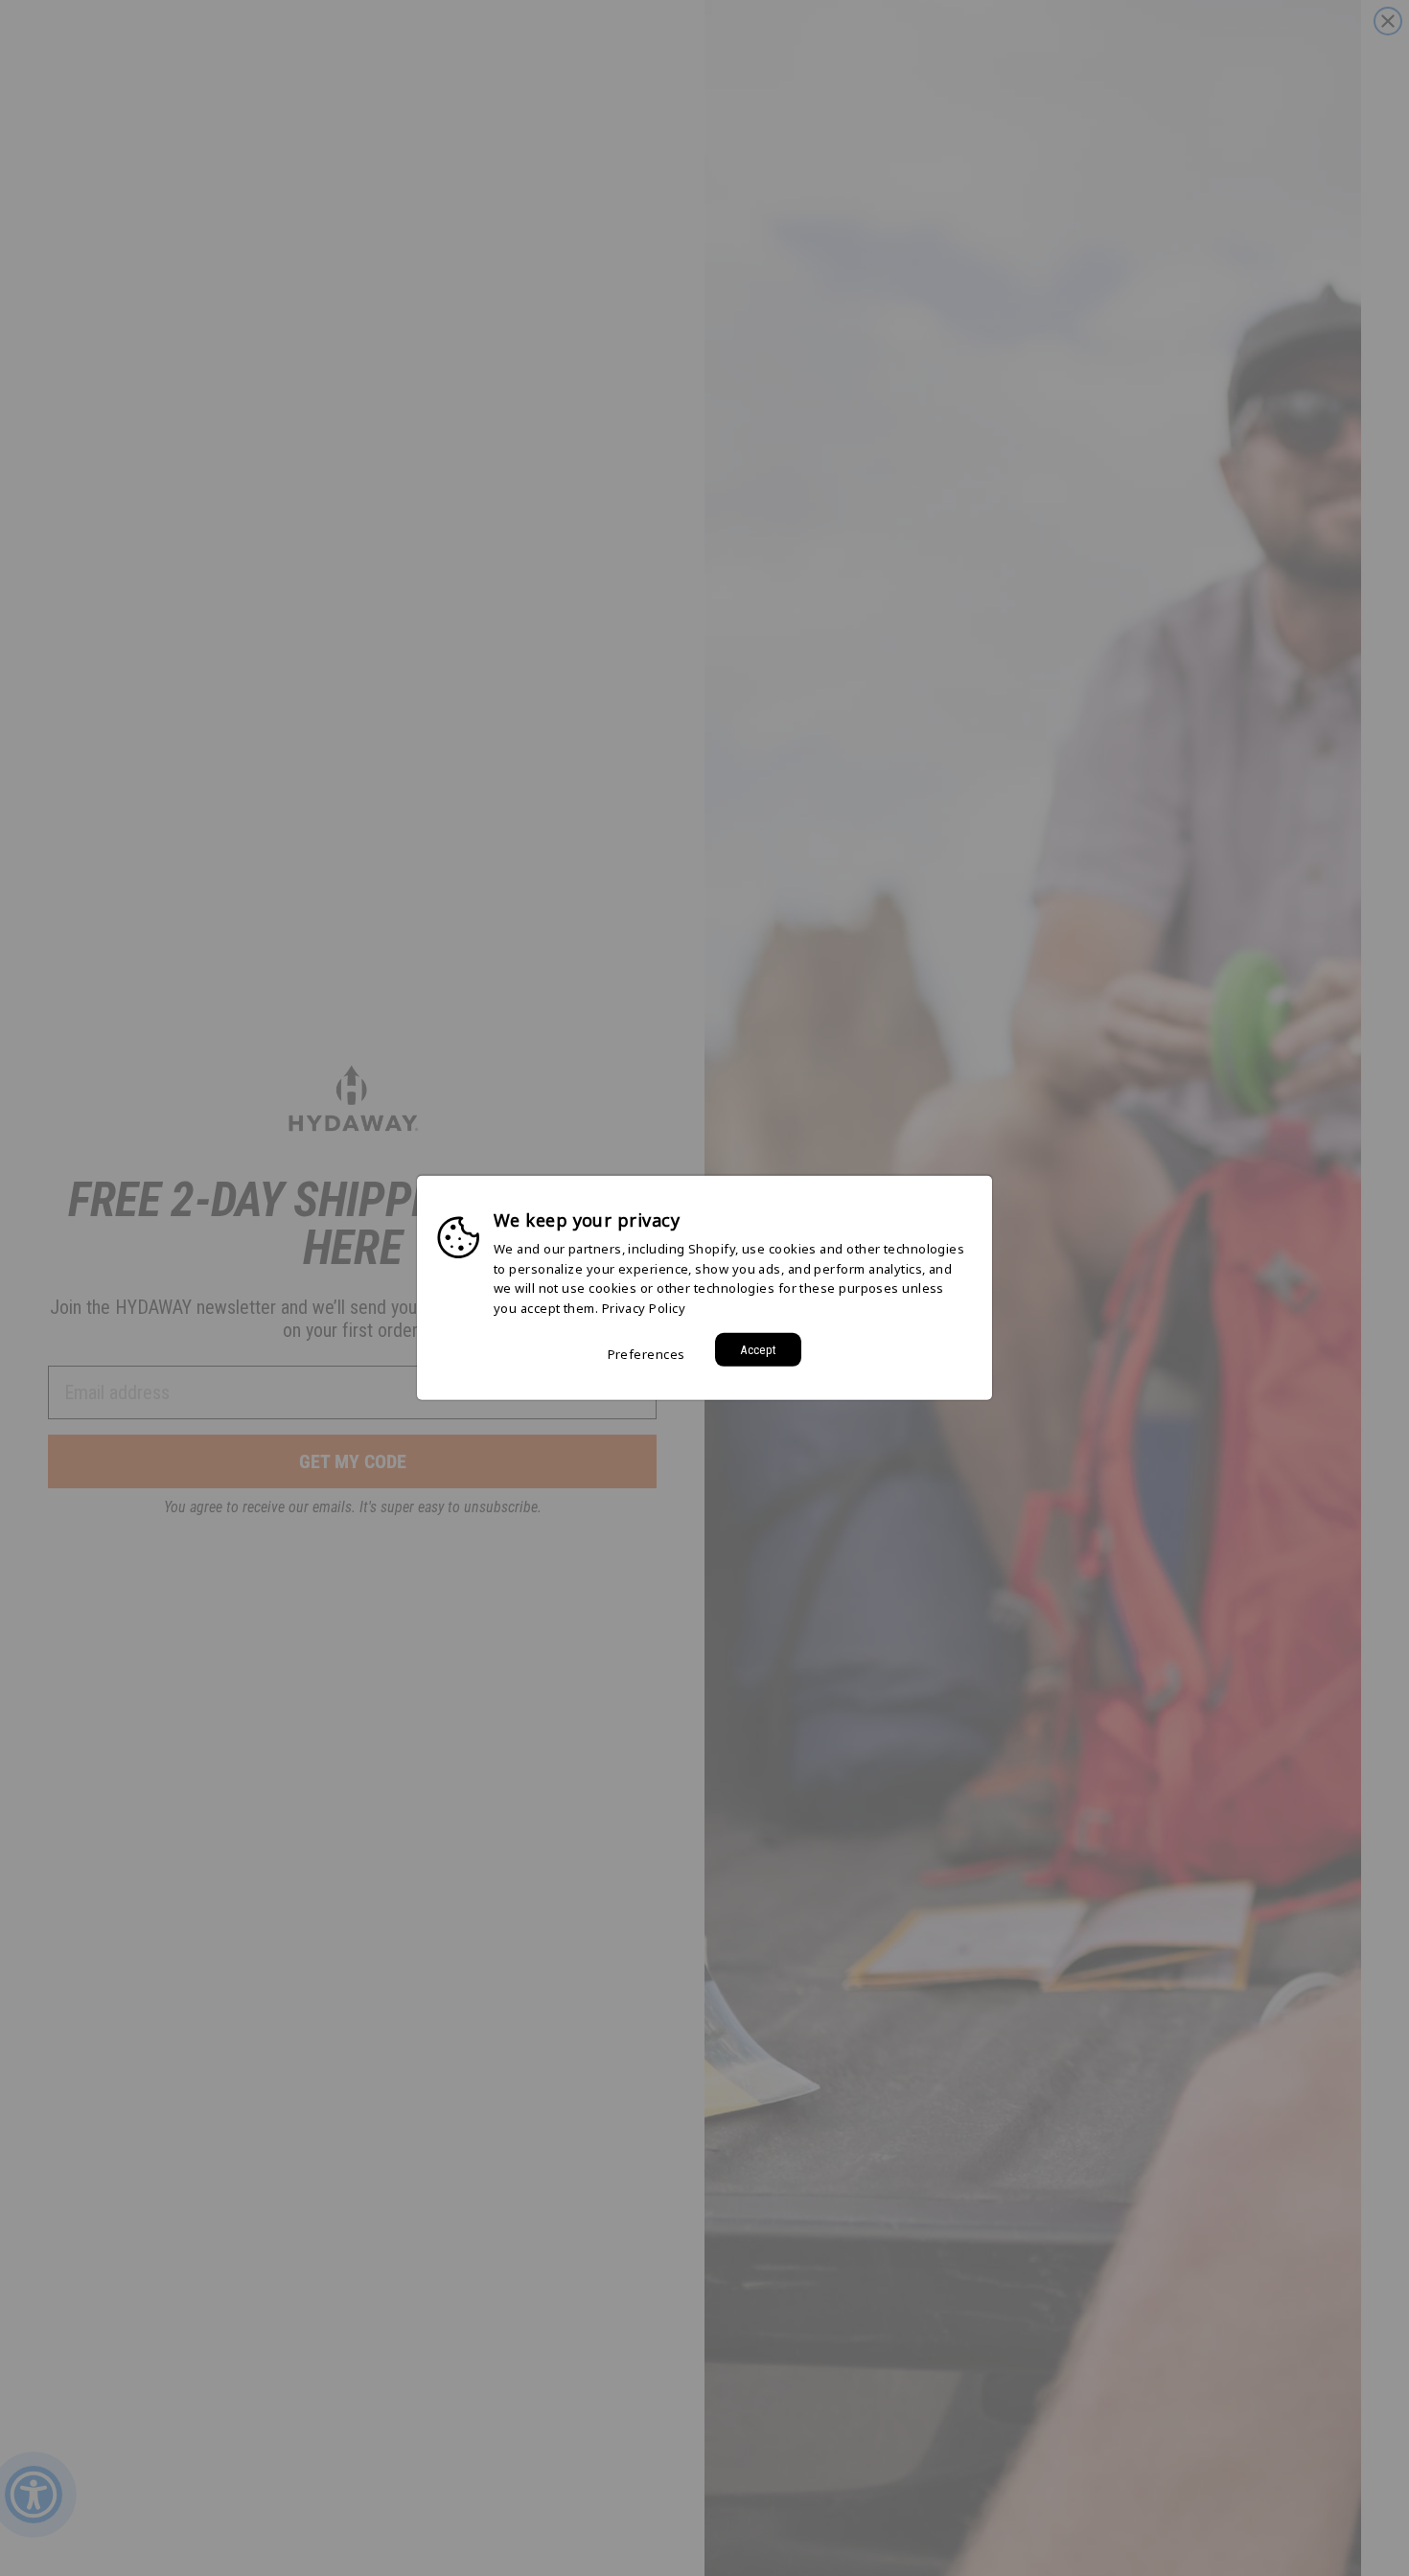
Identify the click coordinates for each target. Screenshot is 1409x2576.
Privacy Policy (644, 1308)
